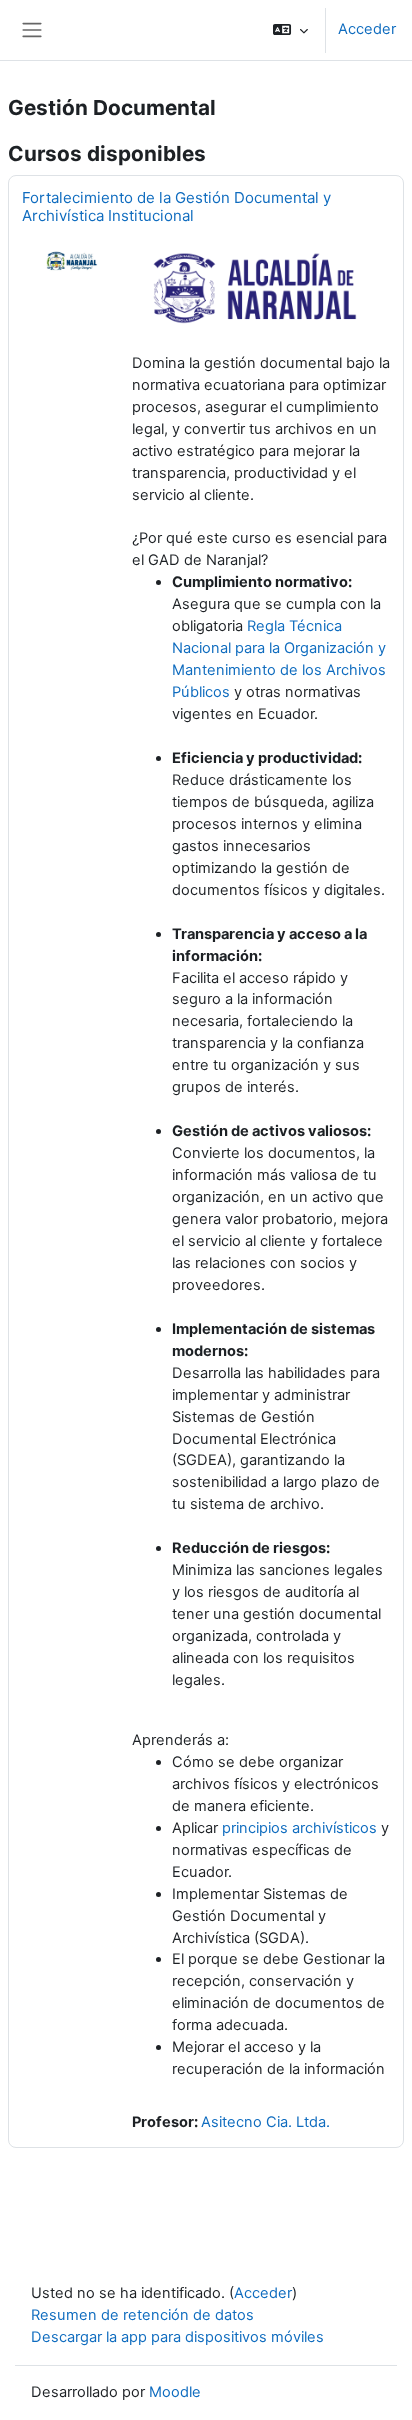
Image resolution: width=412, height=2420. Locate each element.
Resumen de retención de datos (142, 2315)
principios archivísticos (299, 1828)
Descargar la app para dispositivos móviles (177, 2337)
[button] (290, 30)
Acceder (367, 29)
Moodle (175, 2392)
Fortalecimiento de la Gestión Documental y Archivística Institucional (176, 206)
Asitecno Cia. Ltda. (265, 2122)
